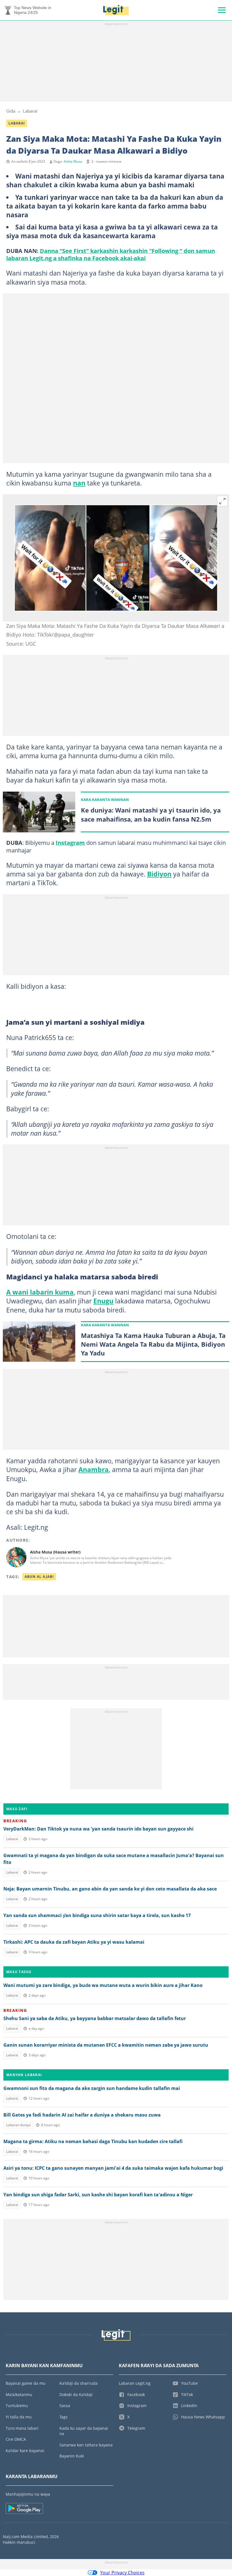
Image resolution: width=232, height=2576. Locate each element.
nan (79, 483)
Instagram (70, 843)
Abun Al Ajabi (39, 1577)
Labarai (30, 111)
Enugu (103, 1301)
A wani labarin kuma (40, 1292)
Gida (11, 111)
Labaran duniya (18, 2125)
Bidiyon (159, 874)
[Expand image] (222, 501)
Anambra (94, 1469)
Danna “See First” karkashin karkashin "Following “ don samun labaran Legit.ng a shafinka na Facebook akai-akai (111, 254)
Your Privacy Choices (122, 2573)
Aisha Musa (73, 161)
